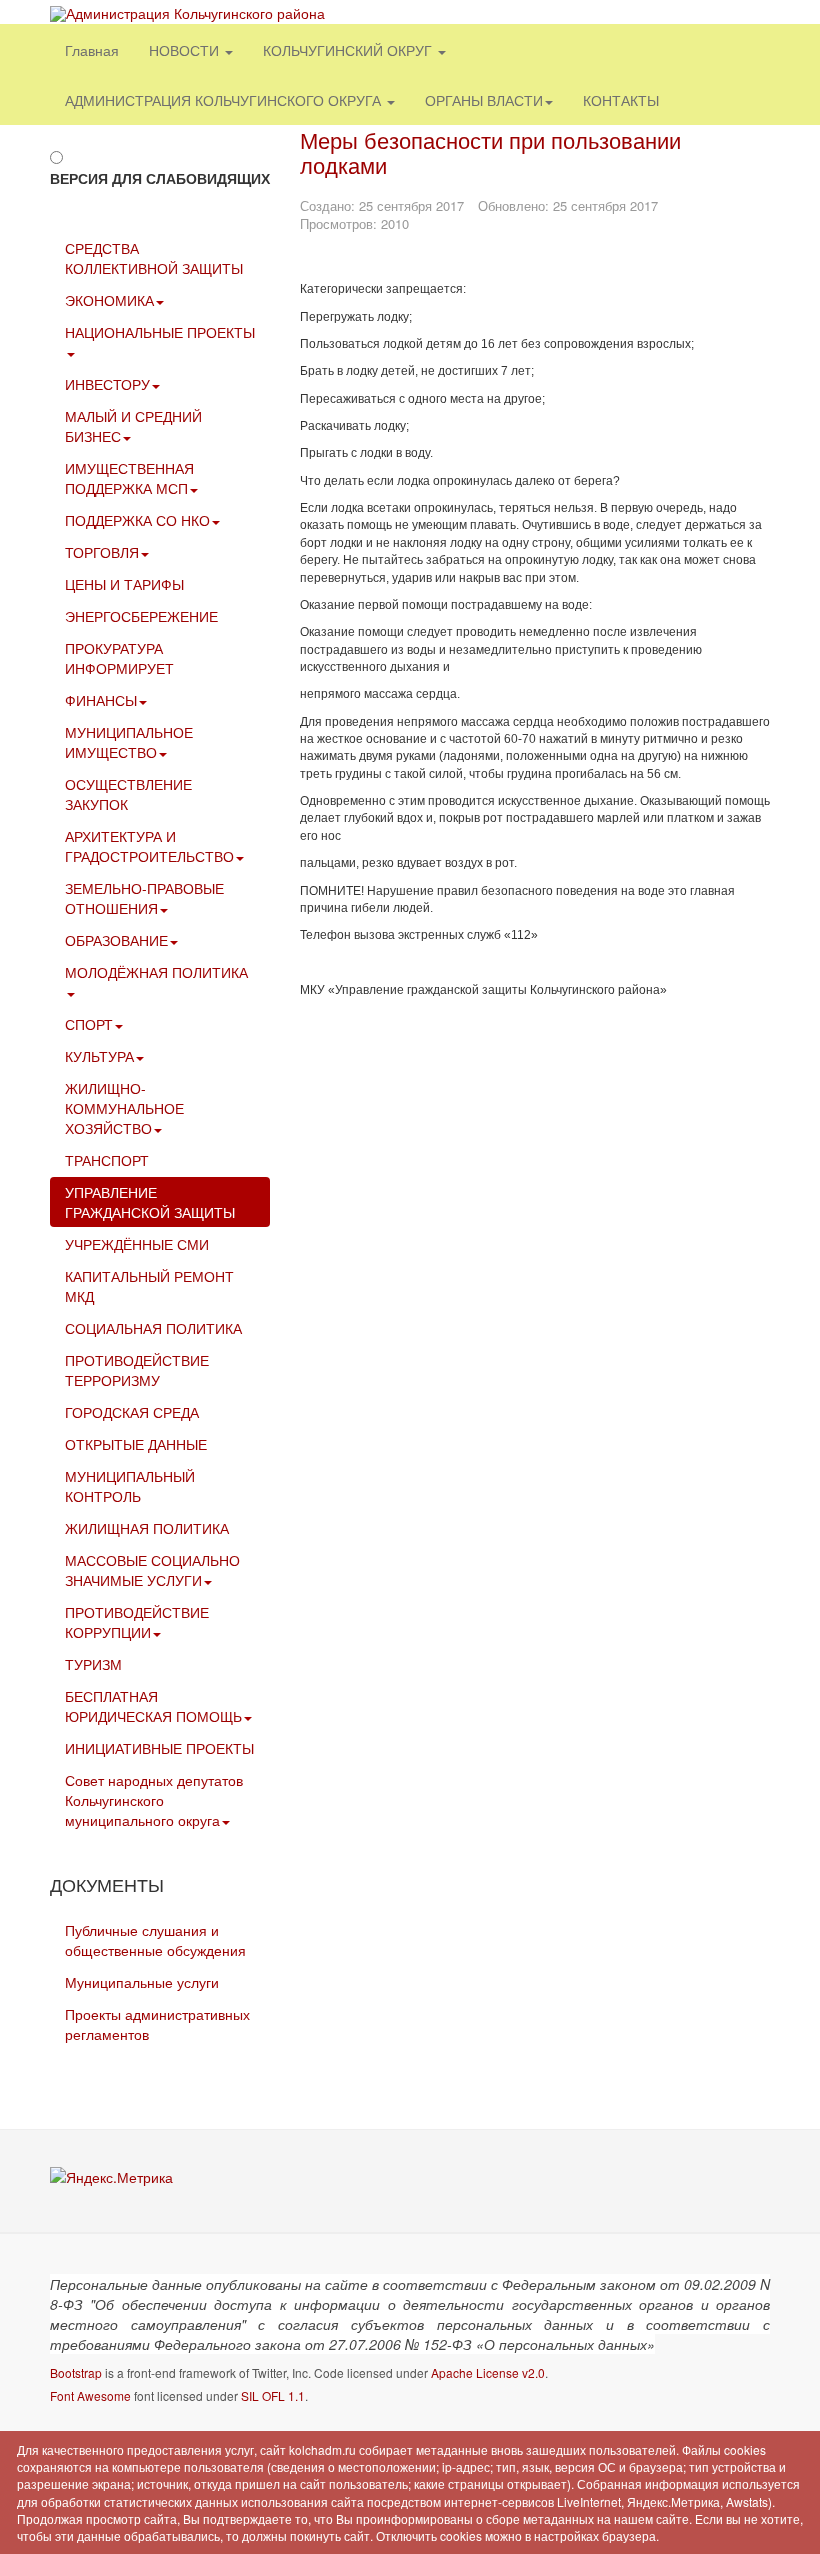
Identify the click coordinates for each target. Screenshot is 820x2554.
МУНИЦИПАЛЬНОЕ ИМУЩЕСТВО (129, 742)
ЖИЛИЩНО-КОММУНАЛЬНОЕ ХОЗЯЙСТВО (124, 1108)
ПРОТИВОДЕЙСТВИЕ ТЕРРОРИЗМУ (137, 1370)
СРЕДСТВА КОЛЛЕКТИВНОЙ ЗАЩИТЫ (154, 258)
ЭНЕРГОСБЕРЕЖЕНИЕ (141, 616)
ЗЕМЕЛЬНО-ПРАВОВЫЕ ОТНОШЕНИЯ (144, 898)
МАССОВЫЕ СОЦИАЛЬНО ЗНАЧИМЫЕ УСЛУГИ (152, 1570)
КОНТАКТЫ (621, 100)
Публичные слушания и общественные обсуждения (155, 1940)
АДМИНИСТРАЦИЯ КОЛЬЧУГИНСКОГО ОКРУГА (225, 100)
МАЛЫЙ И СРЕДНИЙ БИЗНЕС (133, 426)
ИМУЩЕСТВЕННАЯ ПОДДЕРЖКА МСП (129, 478)
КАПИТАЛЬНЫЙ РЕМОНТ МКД (149, 1286)
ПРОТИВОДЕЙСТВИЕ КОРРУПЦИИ (137, 1622)
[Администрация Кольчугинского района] (187, 13)
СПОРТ (89, 1024)
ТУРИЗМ (93, 1664)
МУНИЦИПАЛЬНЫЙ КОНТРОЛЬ (130, 1486)
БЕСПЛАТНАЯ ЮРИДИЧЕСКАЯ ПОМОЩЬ (153, 1706)
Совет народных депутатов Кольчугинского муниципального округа (154, 1800)
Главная (92, 50)
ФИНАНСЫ (101, 700)
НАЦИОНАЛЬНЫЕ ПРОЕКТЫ (160, 332)
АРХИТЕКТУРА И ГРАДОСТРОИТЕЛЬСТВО (149, 846)
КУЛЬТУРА (99, 1056)
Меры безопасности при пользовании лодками (490, 151)
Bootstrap (76, 2372)
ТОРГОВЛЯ (102, 552)
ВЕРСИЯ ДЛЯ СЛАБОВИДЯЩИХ (160, 178)
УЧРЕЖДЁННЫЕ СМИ (137, 1244)
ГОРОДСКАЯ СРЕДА (132, 1412)
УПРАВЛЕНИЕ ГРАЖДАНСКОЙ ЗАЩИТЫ (150, 1202)
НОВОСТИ (186, 50)
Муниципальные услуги (142, 1982)
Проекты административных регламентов (157, 2024)
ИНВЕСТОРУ (107, 384)
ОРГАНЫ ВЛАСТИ (484, 100)
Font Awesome (90, 2395)
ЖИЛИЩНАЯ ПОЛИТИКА (147, 1528)
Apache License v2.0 (488, 2372)
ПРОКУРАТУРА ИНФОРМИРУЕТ (119, 658)
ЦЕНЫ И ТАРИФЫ (124, 584)
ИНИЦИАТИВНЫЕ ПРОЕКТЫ (159, 1748)
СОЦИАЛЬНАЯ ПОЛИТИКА (153, 1328)
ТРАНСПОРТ (107, 1160)
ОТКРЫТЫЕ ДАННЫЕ (136, 1444)
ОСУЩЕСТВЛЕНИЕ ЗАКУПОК (128, 794)
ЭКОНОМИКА (109, 300)
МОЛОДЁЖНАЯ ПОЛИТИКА (156, 972)
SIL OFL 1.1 (273, 2395)
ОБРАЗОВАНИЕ (116, 940)
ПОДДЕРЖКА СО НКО (137, 520)
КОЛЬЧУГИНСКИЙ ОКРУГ (349, 50)
